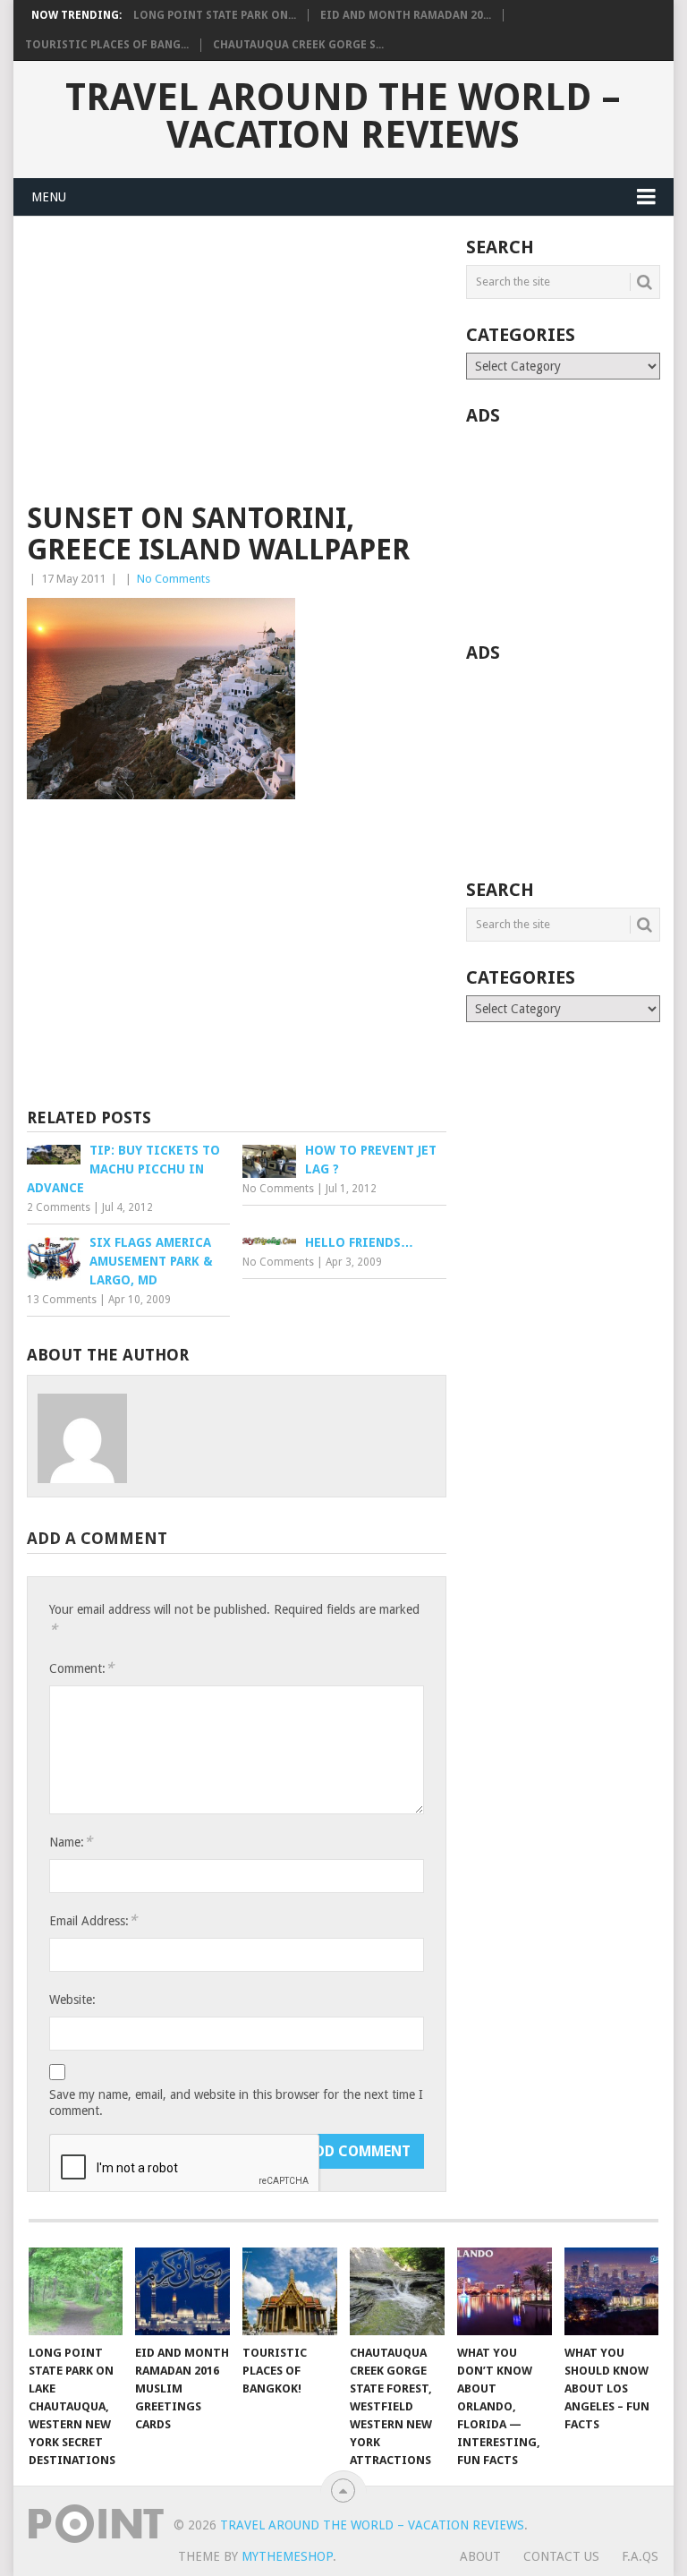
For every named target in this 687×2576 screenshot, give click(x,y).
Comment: (81, 1668)
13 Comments (62, 1300)
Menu (49, 197)
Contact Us (561, 2556)
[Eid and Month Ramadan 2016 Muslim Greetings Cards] (182, 2291)
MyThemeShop (287, 2556)
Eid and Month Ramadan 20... (406, 15)
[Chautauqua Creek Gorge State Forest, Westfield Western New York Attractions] (397, 2291)
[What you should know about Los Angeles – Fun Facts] (612, 2291)
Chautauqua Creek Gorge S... (298, 45)
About (480, 2556)
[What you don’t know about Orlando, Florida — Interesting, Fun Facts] (505, 2291)
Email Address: (93, 1920)
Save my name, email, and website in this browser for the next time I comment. (236, 2103)
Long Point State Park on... (215, 15)
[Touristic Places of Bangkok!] (290, 2291)
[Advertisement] (237, 371)
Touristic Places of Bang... (107, 45)
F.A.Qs (640, 2556)
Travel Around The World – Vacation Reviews (343, 116)
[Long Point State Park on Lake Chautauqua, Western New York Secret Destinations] (76, 2291)
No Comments (174, 579)
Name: (71, 1842)
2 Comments (59, 1207)
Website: (72, 2000)
